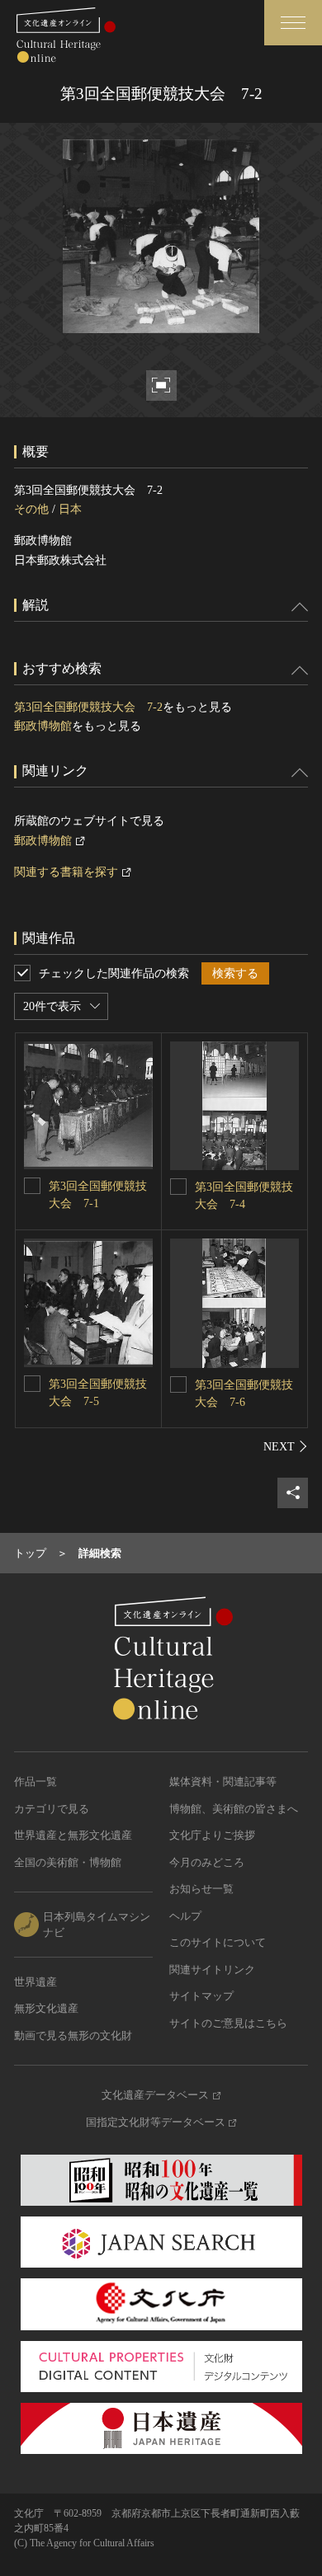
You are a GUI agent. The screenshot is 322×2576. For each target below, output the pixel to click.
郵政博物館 (43, 726)
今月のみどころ (207, 1862)
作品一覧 (36, 1782)
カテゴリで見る (52, 1809)
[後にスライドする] (286, 1446)
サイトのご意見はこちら (228, 2023)
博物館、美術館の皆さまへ (234, 1809)
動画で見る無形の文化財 (73, 2035)
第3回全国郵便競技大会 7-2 (88, 707)
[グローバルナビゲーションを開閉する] (293, 23)
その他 (31, 509)
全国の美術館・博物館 (68, 1862)
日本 (70, 509)
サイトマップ (201, 1996)
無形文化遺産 (46, 2008)
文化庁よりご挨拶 (212, 1835)
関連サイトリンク (212, 1970)
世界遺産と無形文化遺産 (73, 1835)
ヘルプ (185, 1916)
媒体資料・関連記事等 (223, 1782)
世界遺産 (36, 1982)
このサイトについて (218, 1942)
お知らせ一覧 (201, 1889)
